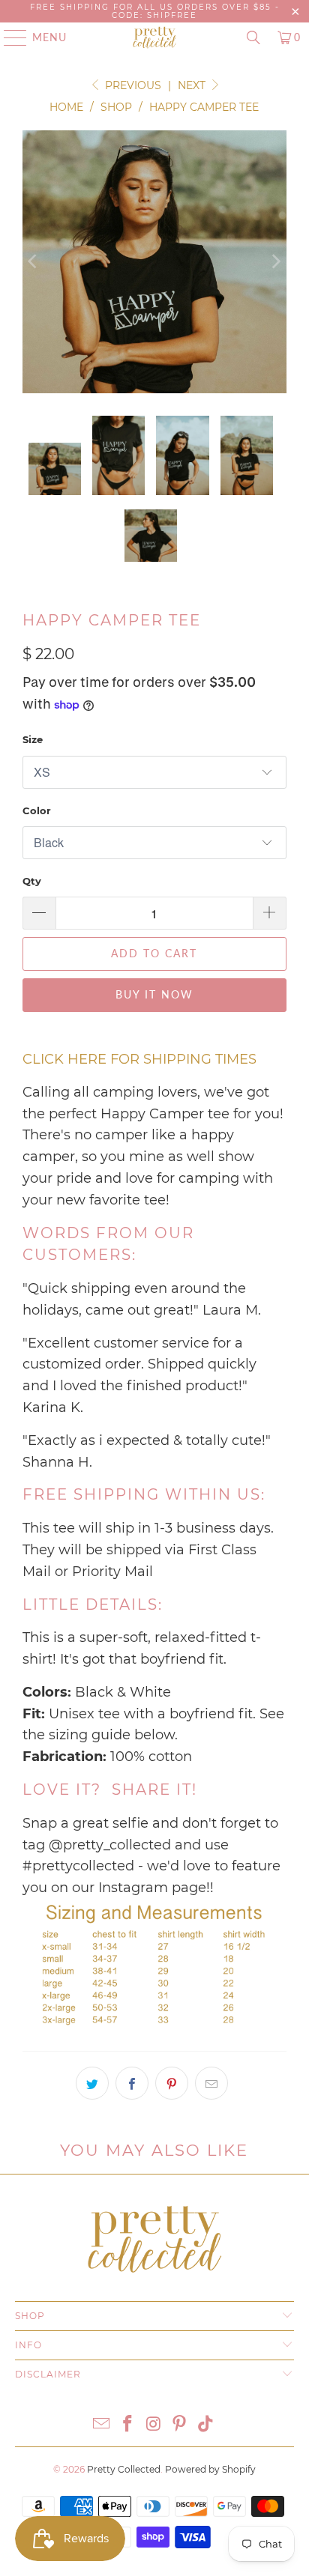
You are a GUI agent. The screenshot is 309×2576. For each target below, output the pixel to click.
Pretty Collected (124, 2469)
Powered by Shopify (210, 2469)
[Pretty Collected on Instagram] (154, 2425)
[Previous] (34, 262)
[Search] (253, 37)
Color (37, 810)
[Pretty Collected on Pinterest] (180, 2425)
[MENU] (8, 37)
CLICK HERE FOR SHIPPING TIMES (139, 1059)
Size (33, 739)
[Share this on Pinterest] (172, 2083)
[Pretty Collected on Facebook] (127, 2425)
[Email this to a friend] (211, 2083)
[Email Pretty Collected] (102, 2425)
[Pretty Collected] (154, 37)
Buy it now (154, 994)
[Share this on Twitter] (92, 2083)
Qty (32, 881)
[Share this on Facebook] (132, 2083)
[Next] (275, 262)
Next (193, 85)
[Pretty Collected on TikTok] (206, 2425)
